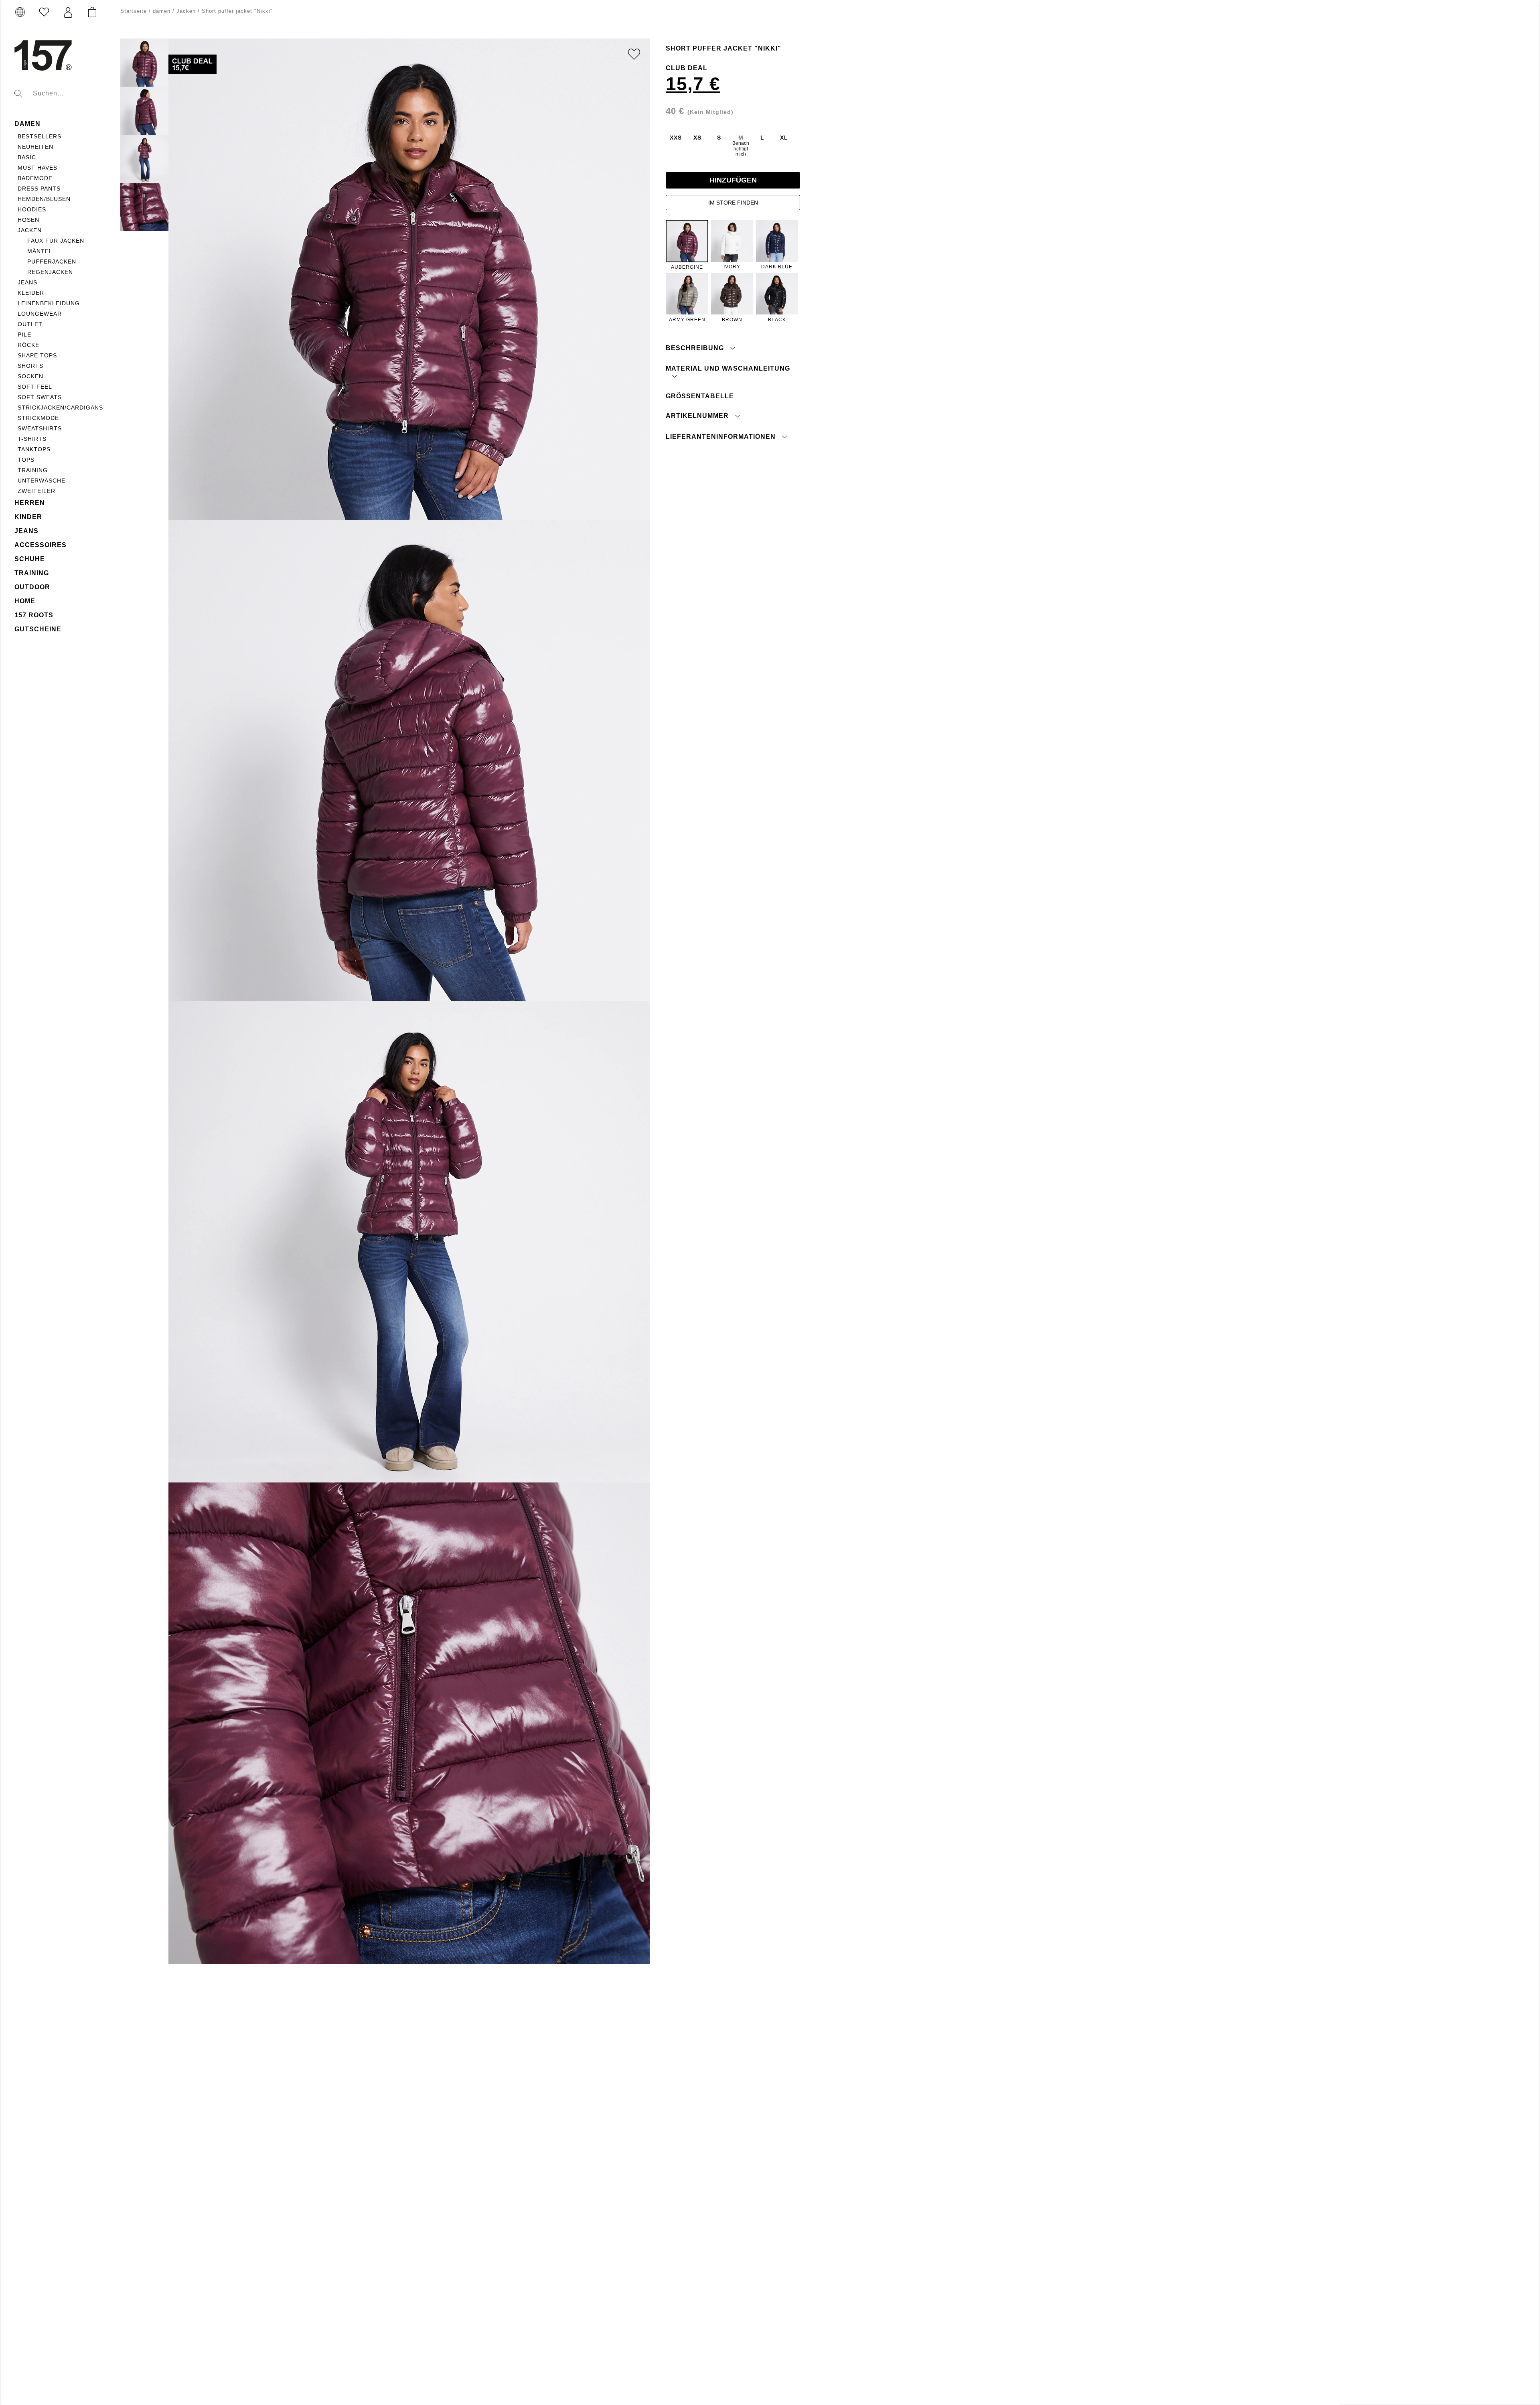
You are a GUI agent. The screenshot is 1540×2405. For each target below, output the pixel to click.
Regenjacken (50, 272)
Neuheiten (35, 147)
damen (27, 124)
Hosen (28, 220)
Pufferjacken (52, 262)
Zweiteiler (36, 491)
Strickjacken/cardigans (60, 408)
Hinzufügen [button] (733, 180)
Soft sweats (40, 397)
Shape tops (37, 355)
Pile (24, 335)
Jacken (30, 230)
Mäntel (40, 251)
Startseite (134, 11)
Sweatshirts (40, 428)
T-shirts (32, 439)
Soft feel (35, 387)
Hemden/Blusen (44, 199)
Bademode (35, 178)
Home (25, 601)
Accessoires (41, 545)
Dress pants (39, 189)
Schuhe (30, 559)
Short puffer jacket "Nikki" (237, 11)
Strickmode (38, 418)
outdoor (32, 587)
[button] (68, 12)
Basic (27, 157)
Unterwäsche (42, 481)
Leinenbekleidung (49, 303)
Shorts (30, 366)
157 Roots (34, 615)
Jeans (27, 282)
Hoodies (32, 209)
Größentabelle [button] (700, 396)
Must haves (37, 168)
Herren (30, 503)
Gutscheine (38, 629)
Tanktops (34, 449)
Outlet (30, 324)
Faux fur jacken (56, 241)
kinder (28, 517)
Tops (26, 460)
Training (33, 470)
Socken (30, 376)
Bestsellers (40, 136)
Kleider (31, 293)
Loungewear (40, 314)
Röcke (28, 345)
